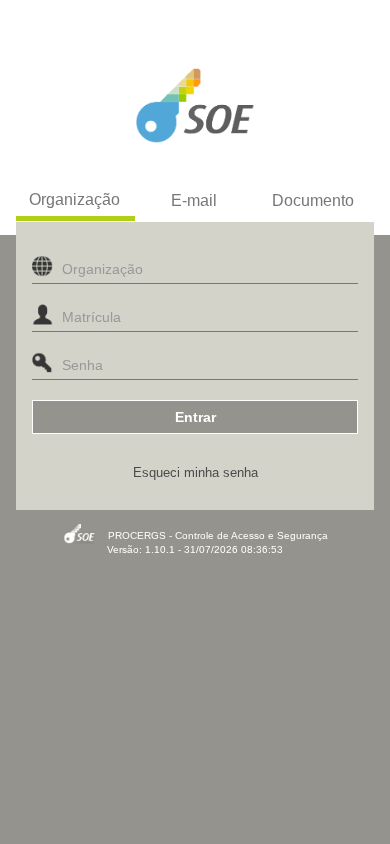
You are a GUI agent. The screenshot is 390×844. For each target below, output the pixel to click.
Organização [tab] (74, 199)
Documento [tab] (313, 200)
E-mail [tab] (194, 200)
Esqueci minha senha (195, 472)
